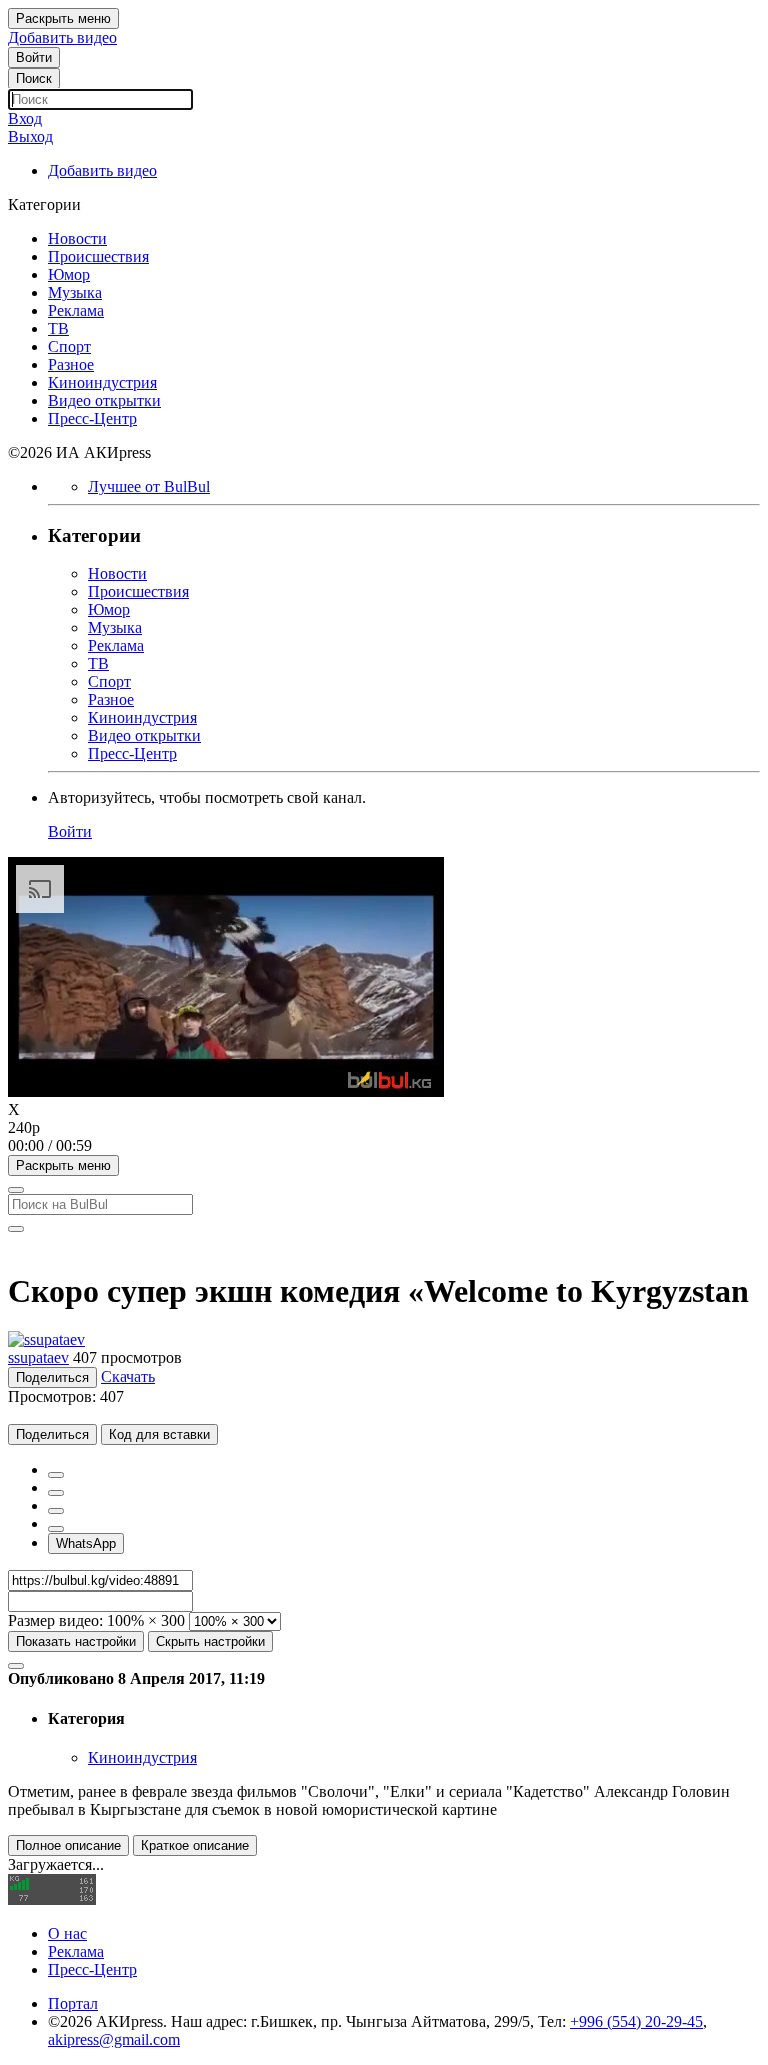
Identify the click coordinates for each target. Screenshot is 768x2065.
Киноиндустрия (142, 1757)
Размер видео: (55, 1620)
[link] (34, 57)
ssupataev (38, 1357)
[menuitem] (384, 1128)
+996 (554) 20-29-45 (636, 2021)
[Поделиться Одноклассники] (56, 1511)
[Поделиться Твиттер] (56, 1493)
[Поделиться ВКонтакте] (56, 1529)
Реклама (76, 1951)
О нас (67, 1933)
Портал (73, 2003)
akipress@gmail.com (114, 2039)
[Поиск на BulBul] (16, 1190)
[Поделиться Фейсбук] (56, 1475)
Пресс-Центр (92, 1969)
